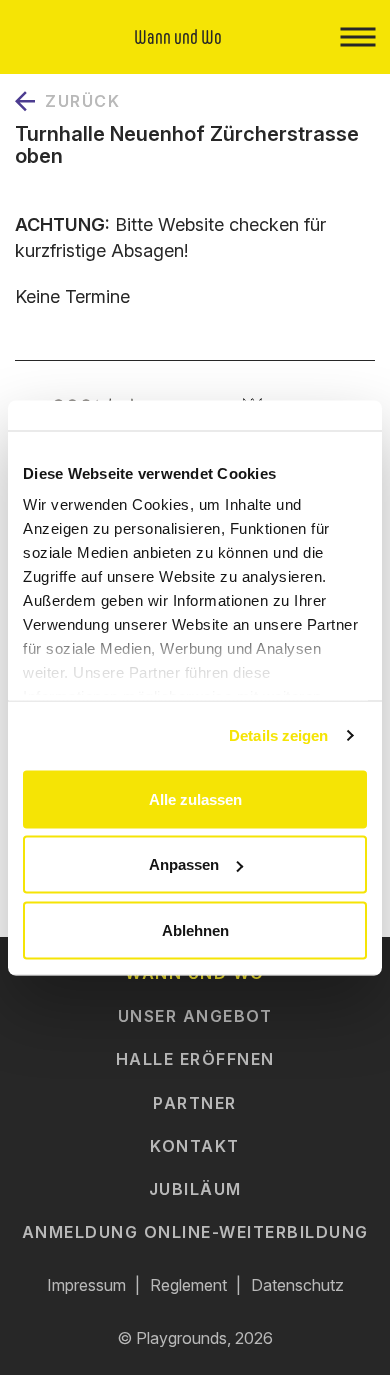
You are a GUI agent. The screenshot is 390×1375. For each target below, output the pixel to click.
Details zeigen (278, 735)
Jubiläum (195, 1189)
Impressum (86, 1285)
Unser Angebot (195, 1016)
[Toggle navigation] (357, 37)
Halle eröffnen (195, 1059)
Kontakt (195, 1146)
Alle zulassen (195, 798)
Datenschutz (297, 1285)
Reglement (188, 1285)
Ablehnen (195, 929)
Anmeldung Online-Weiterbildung (195, 1232)
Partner (195, 1103)
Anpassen (184, 864)
